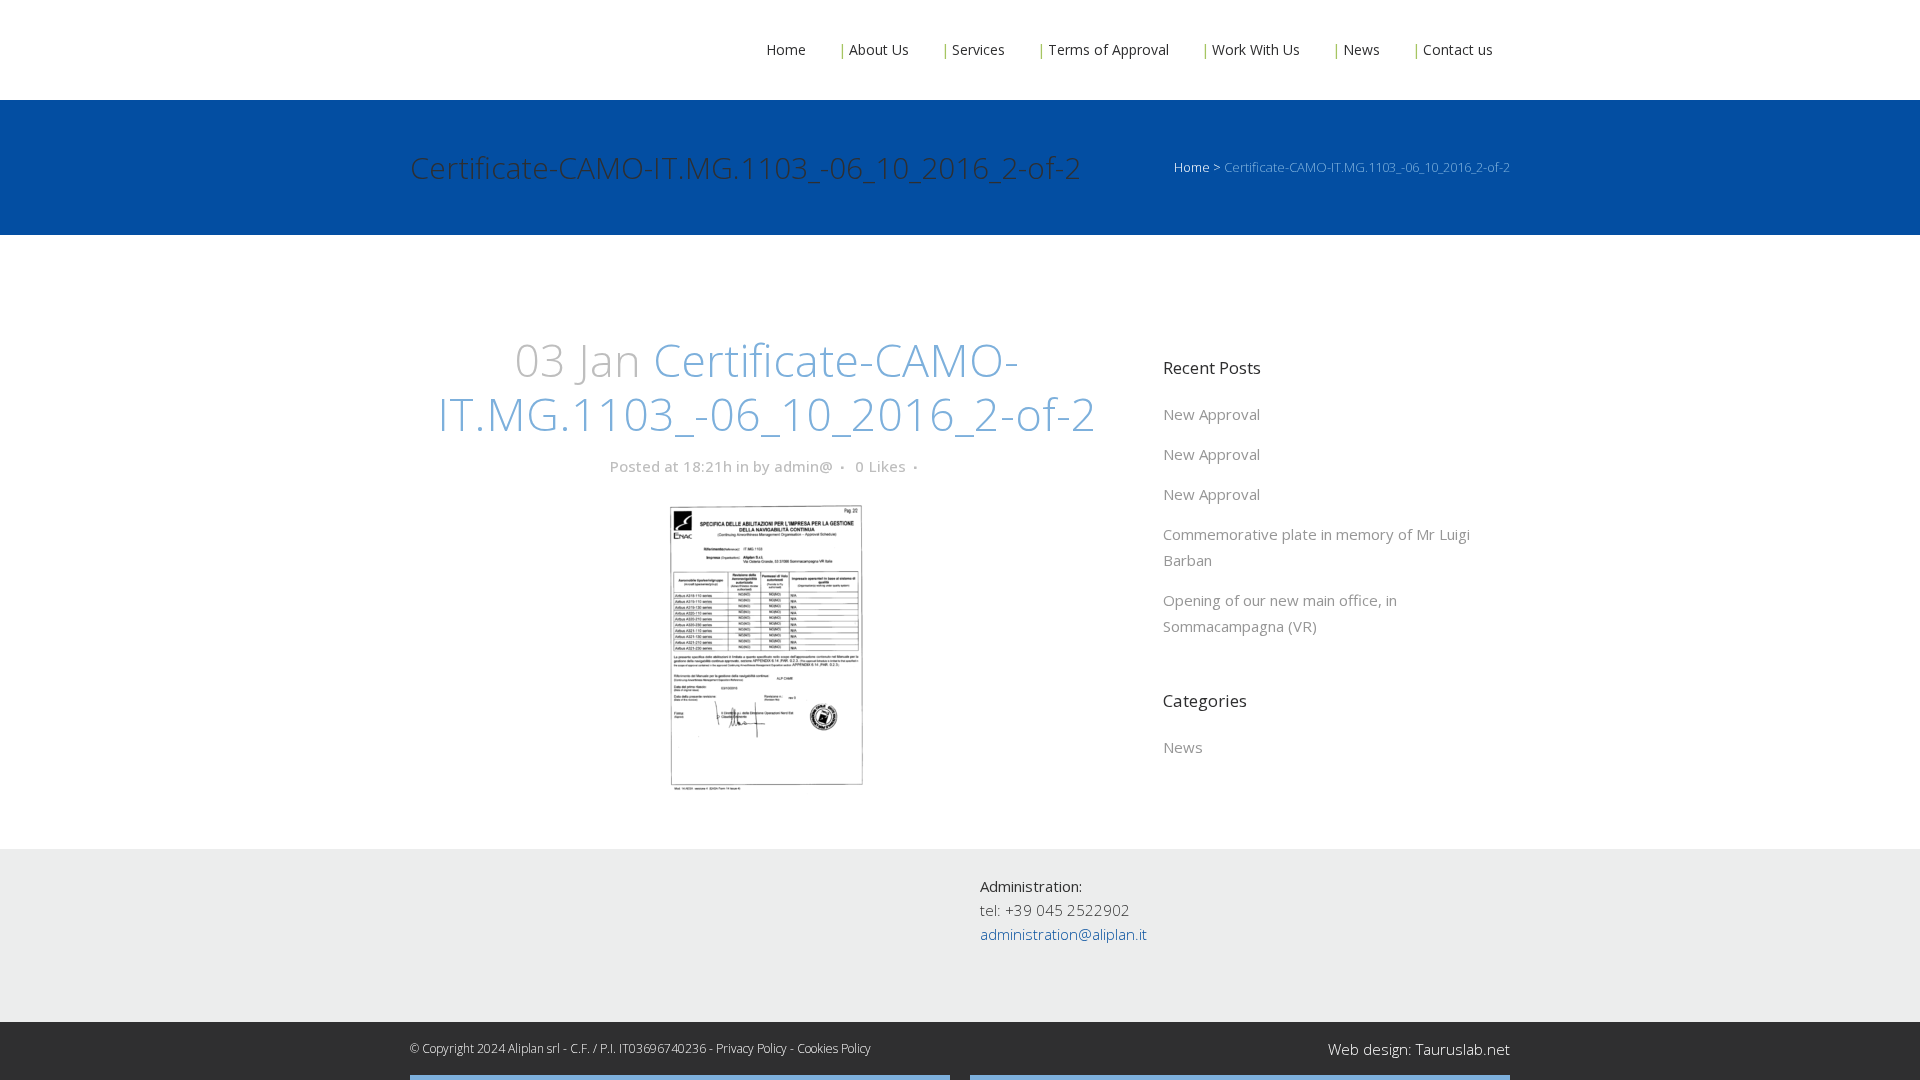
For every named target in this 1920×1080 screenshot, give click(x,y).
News (1183, 747)
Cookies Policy (834, 1048)
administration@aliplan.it (1063, 934)
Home (1192, 167)
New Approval (1211, 414)
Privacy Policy (751, 1048)
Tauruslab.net (1463, 1049)
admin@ (803, 466)
